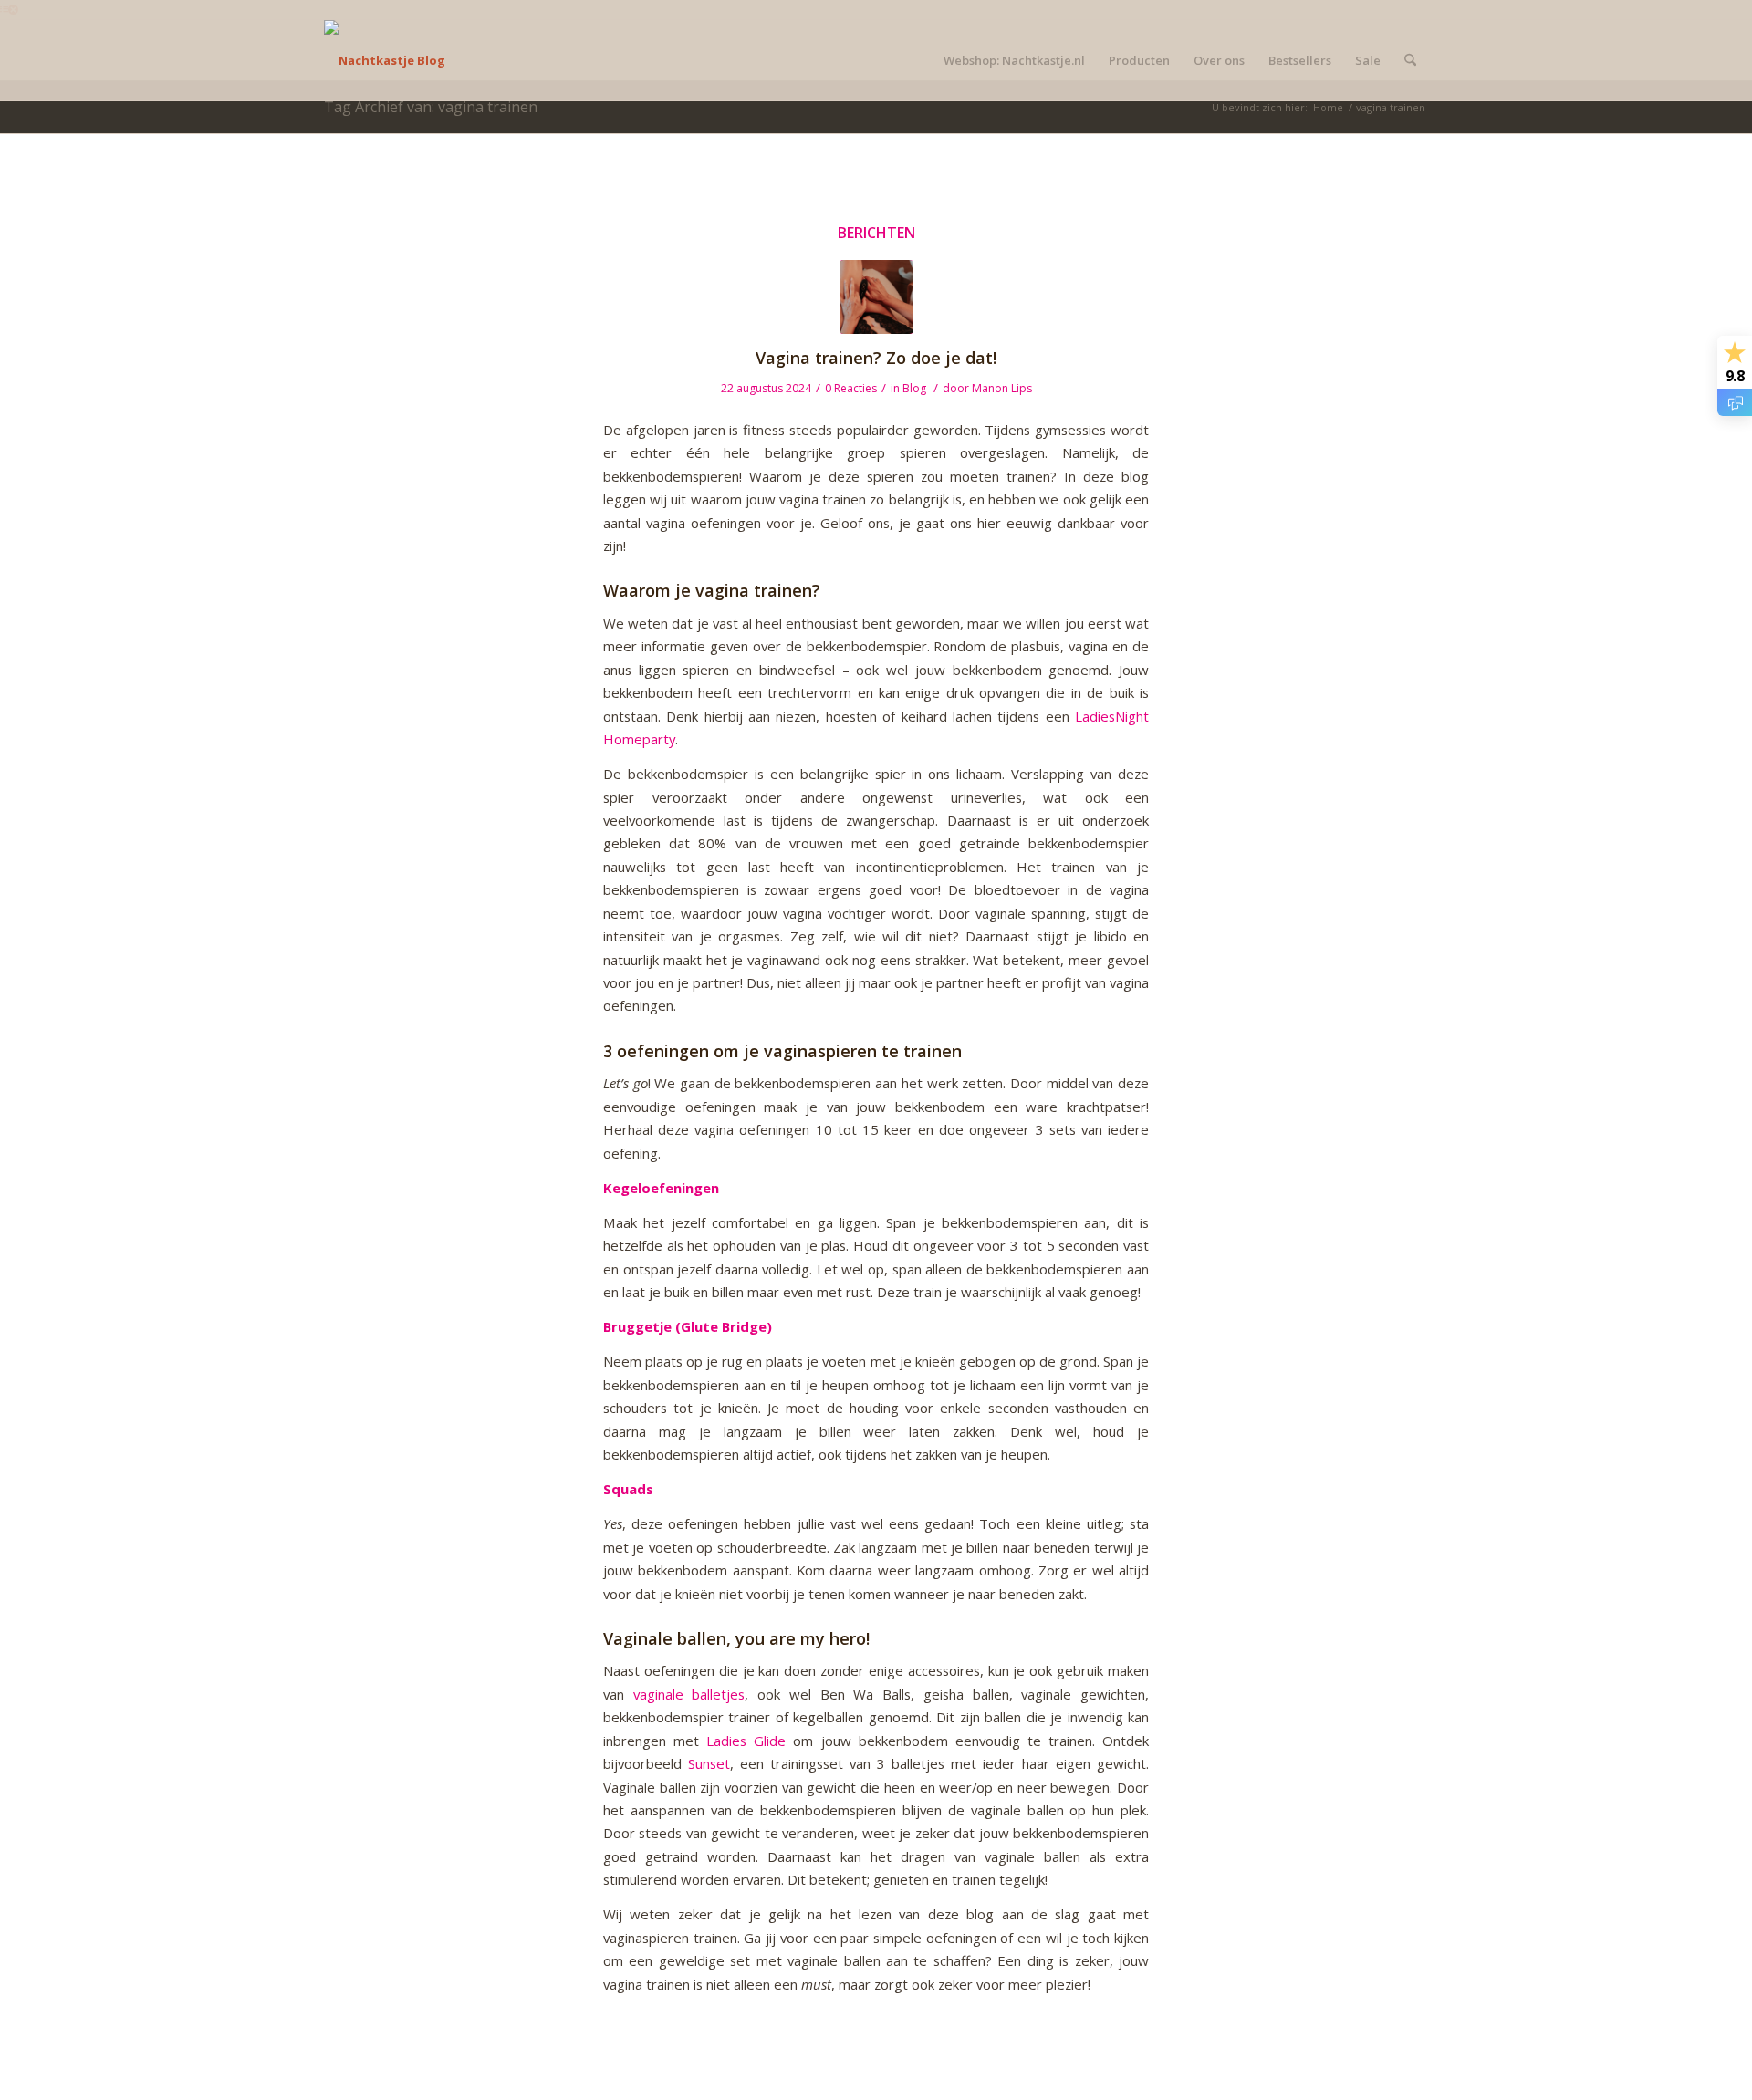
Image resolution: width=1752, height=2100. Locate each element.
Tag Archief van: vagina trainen (431, 107)
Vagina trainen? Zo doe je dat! (876, 358)
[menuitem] (1014, 60)
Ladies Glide (746, 1741)
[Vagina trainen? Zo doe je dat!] (876, 297)
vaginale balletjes (689, 1694)
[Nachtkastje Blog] (385, 60)
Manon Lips (1002, 388)
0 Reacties (851, 388)
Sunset (709, 1763)
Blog (914, 388)
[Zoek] (1410, 60)
